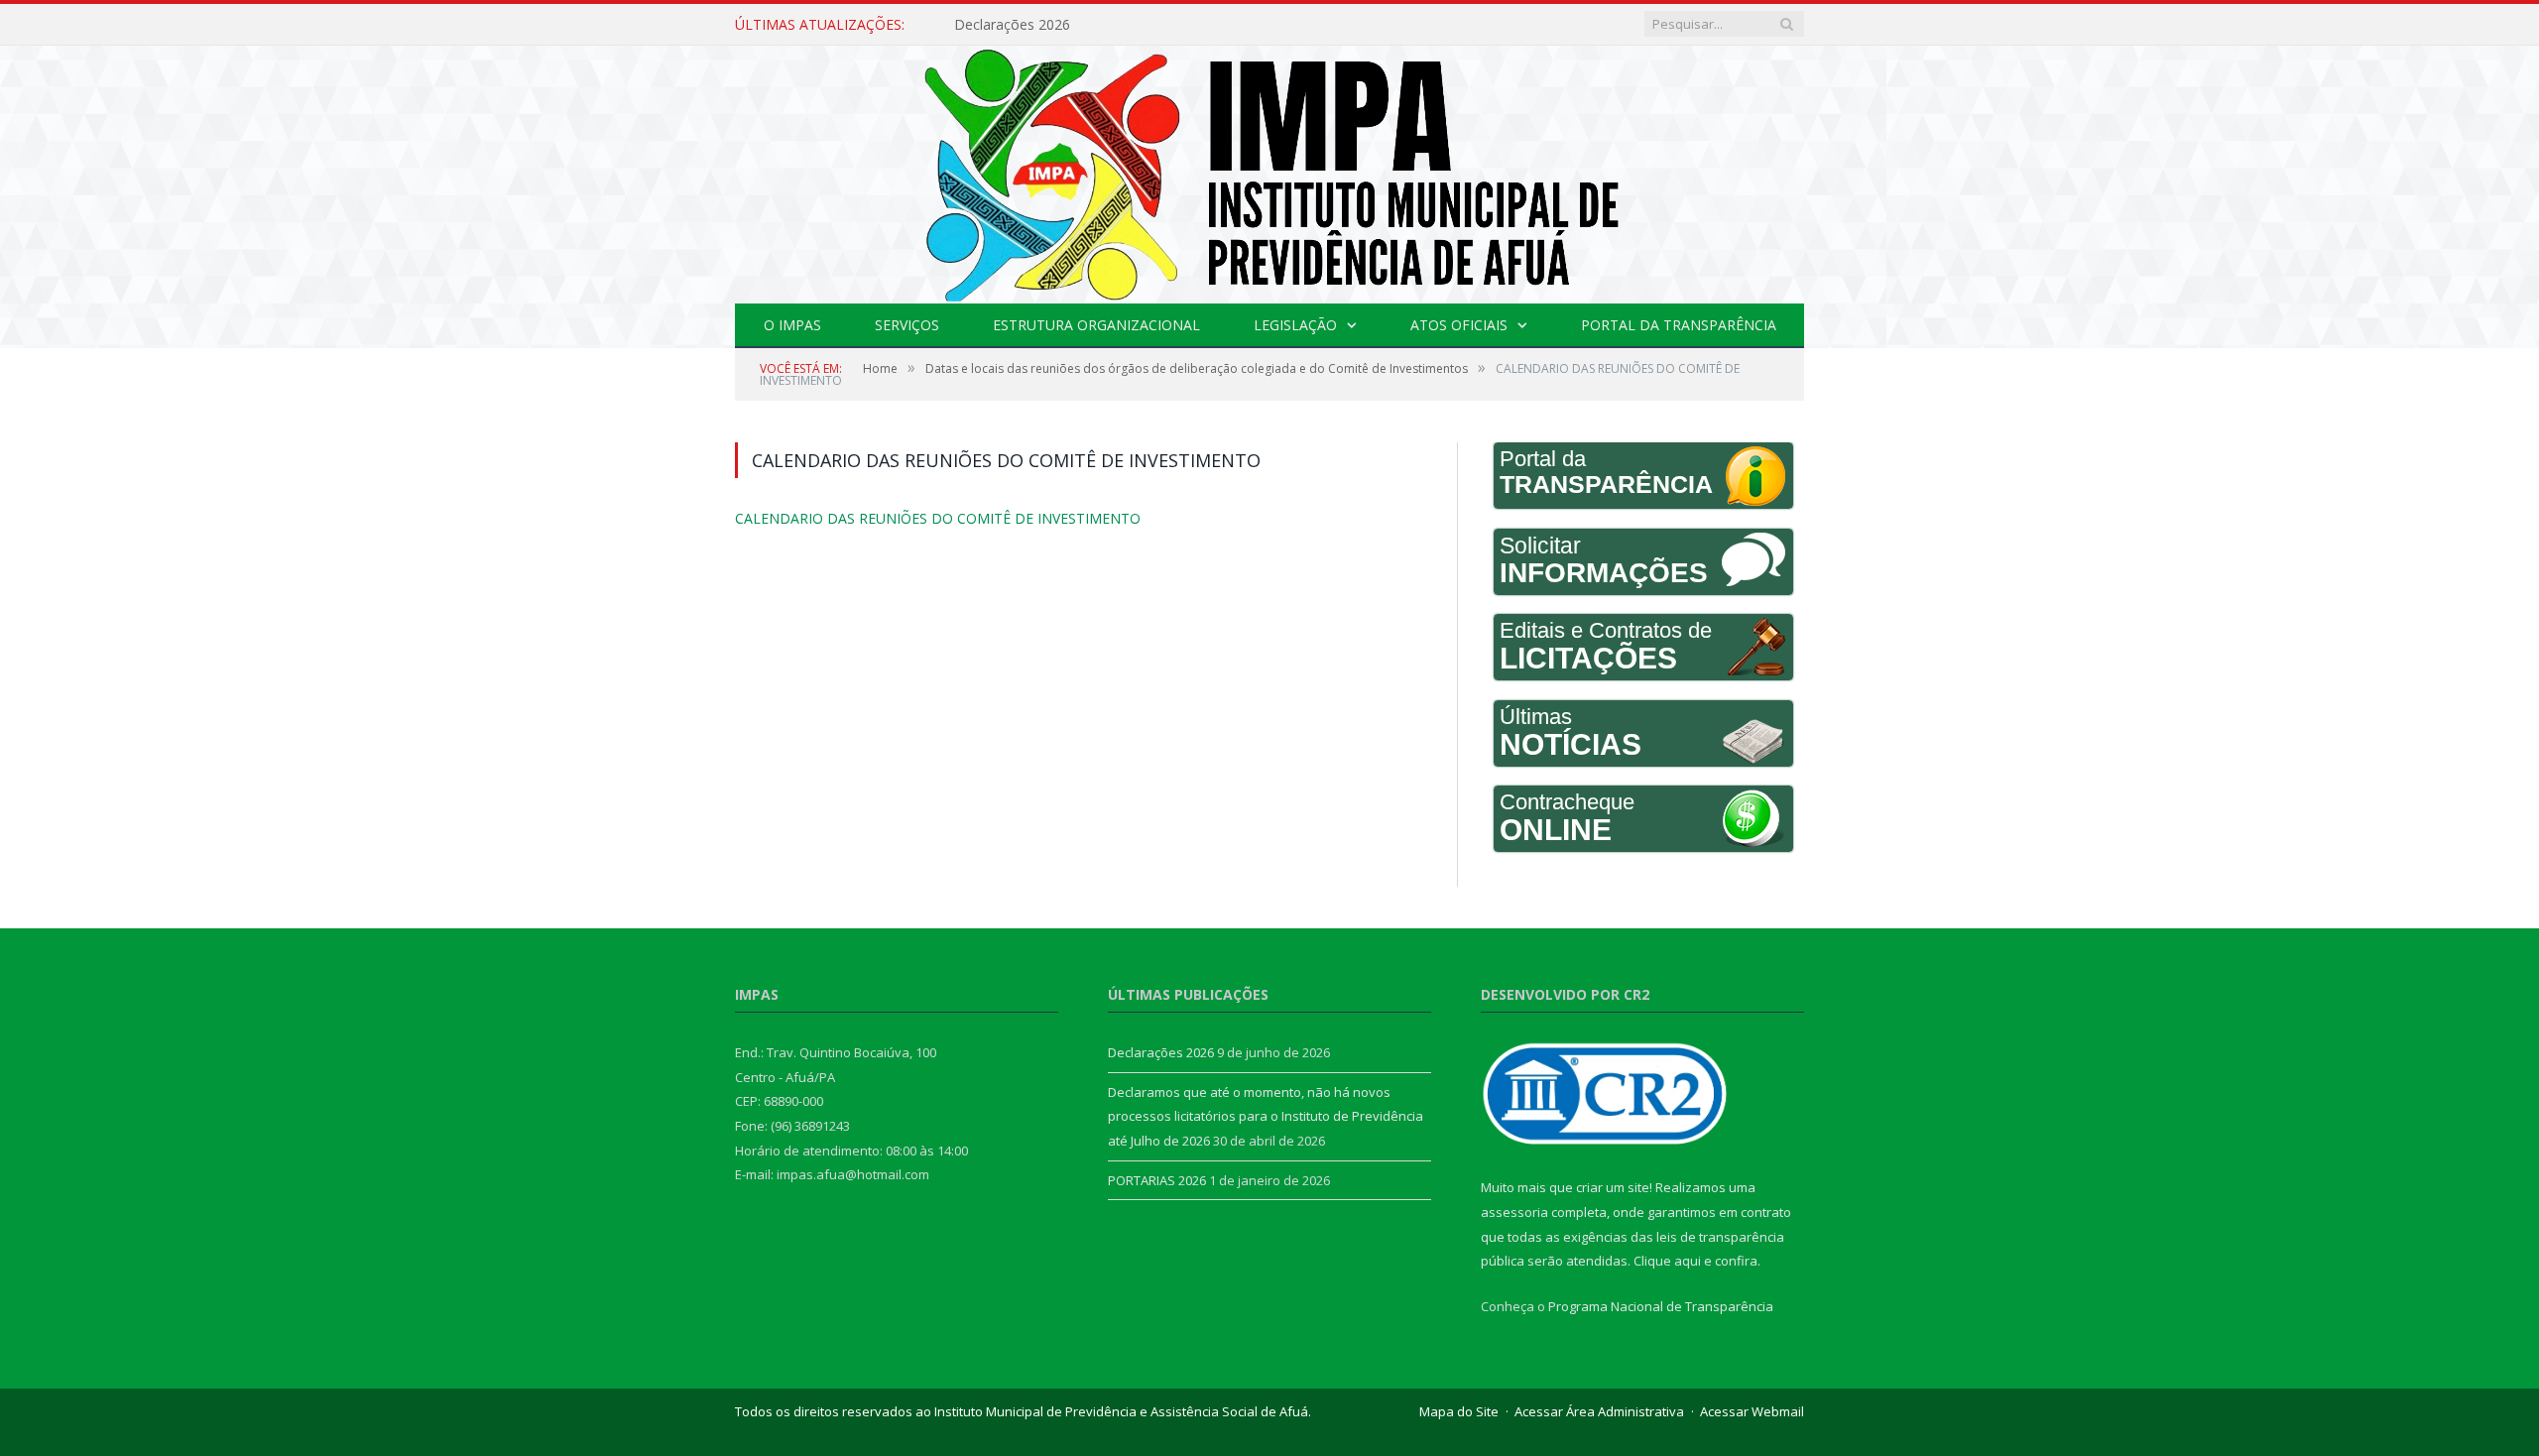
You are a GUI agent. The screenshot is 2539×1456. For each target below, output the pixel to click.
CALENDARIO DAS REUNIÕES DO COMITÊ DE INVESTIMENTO (908, 518)
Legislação (1295, 325)
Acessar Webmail (1752, 1411)
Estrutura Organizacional (1096, 325)
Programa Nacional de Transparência (1661, 1306)
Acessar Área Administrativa (1599, 1411)
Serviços (907, 325)
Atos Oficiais (1459, 325)
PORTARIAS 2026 (1157, 1180)
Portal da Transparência (1679, 325)
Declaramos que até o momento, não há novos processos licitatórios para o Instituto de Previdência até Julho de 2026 (1266, 1116)
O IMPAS (792, 325)
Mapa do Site (1459, 1411)
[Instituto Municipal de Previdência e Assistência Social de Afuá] (1269, 170)
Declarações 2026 (1012, 25)
